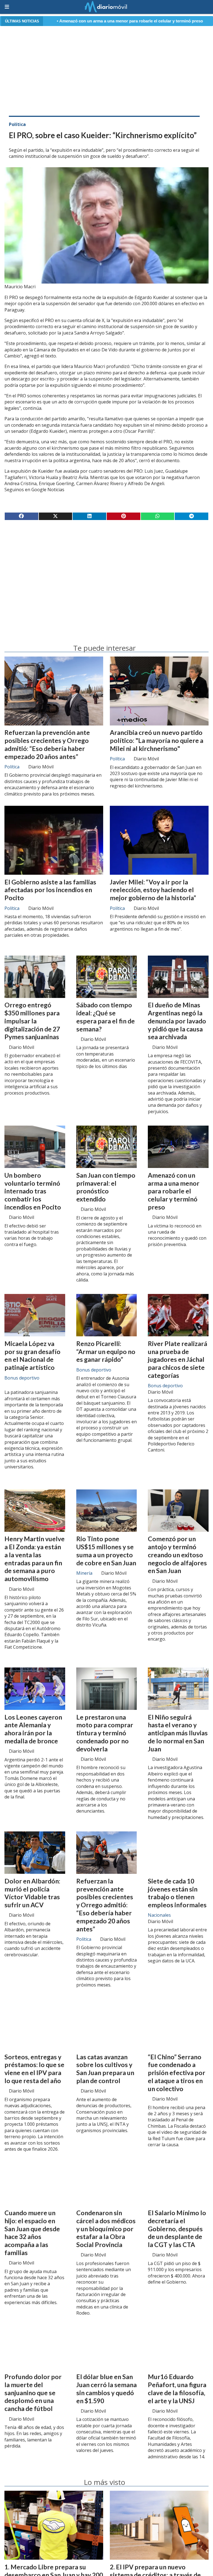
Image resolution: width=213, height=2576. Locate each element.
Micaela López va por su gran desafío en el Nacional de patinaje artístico (32, 1355)
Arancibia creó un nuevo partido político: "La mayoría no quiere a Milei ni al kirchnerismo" (157, 740)
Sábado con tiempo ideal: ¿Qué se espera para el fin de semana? (106, 1017)
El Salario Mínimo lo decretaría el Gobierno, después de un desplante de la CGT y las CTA (177, 2229)
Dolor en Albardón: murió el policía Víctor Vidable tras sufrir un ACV (32, 1893)
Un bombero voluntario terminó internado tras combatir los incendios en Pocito (33, 1191)
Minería (84, 1573)
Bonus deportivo (22, 1378)
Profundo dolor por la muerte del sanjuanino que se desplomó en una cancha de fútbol (33, 2393)
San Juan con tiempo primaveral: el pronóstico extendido (106, 1187)
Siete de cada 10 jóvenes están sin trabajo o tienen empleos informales (177, 1893)
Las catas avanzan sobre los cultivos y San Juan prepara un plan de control (105, 2069)
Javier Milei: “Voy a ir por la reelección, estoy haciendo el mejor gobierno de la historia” (153, 890)
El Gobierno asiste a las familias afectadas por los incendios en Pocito (50, 890)
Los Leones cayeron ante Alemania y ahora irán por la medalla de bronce (33, 1729)
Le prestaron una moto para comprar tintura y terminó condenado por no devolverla (105, 1733)
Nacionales (159, 1915)
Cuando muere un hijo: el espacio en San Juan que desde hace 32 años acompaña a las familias (32, 2233)
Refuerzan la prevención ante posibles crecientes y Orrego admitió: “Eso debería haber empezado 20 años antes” (47, 744)
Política (17, 124)
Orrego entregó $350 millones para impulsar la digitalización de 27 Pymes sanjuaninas (32, 1021)
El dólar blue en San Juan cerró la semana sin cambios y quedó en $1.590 (106, 2389)
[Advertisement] (106, 70)
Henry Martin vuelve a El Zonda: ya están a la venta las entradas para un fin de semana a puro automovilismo (35, 1559)
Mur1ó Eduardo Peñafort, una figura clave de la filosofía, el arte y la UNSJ (177, 2389)
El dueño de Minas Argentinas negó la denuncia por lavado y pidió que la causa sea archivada (177, 1021)
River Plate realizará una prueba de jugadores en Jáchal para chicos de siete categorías (177, 1359)
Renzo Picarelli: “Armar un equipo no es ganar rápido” (106, 1352)
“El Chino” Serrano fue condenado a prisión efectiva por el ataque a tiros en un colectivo (177, 2073)
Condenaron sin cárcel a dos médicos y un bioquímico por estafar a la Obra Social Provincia (106, 2229)
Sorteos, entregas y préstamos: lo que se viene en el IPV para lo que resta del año (34, 2069)
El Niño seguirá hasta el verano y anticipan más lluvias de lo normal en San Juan (178, 1733)
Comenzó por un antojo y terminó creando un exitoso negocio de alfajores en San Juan (177, 1555)
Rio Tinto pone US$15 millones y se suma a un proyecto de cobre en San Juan (106, 1551)
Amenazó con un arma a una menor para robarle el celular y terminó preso (174, 1191)
